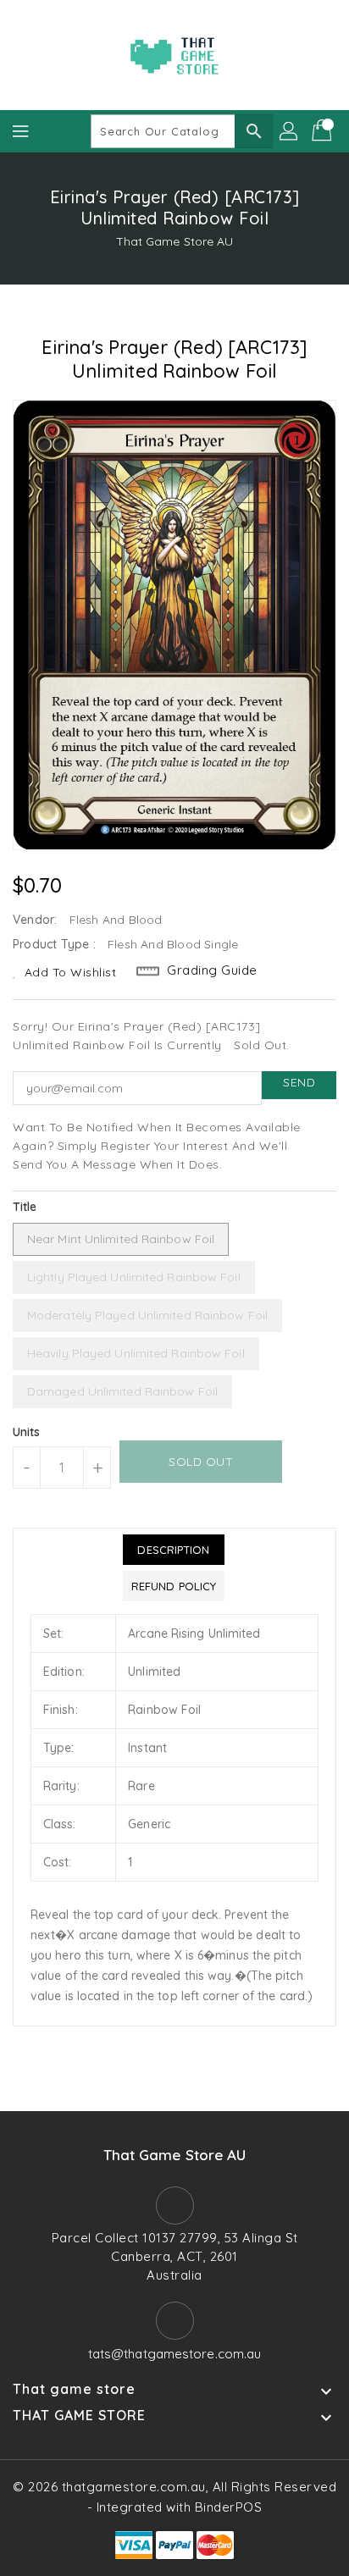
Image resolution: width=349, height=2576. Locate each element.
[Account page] (290, 131)
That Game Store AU (175, 241)
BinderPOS (229, 2507)
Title (25, 1207)
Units (27, 1432)
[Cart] (324, 131)
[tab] (174, 1550)
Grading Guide (212, 970)
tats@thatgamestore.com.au (175, 2354)
